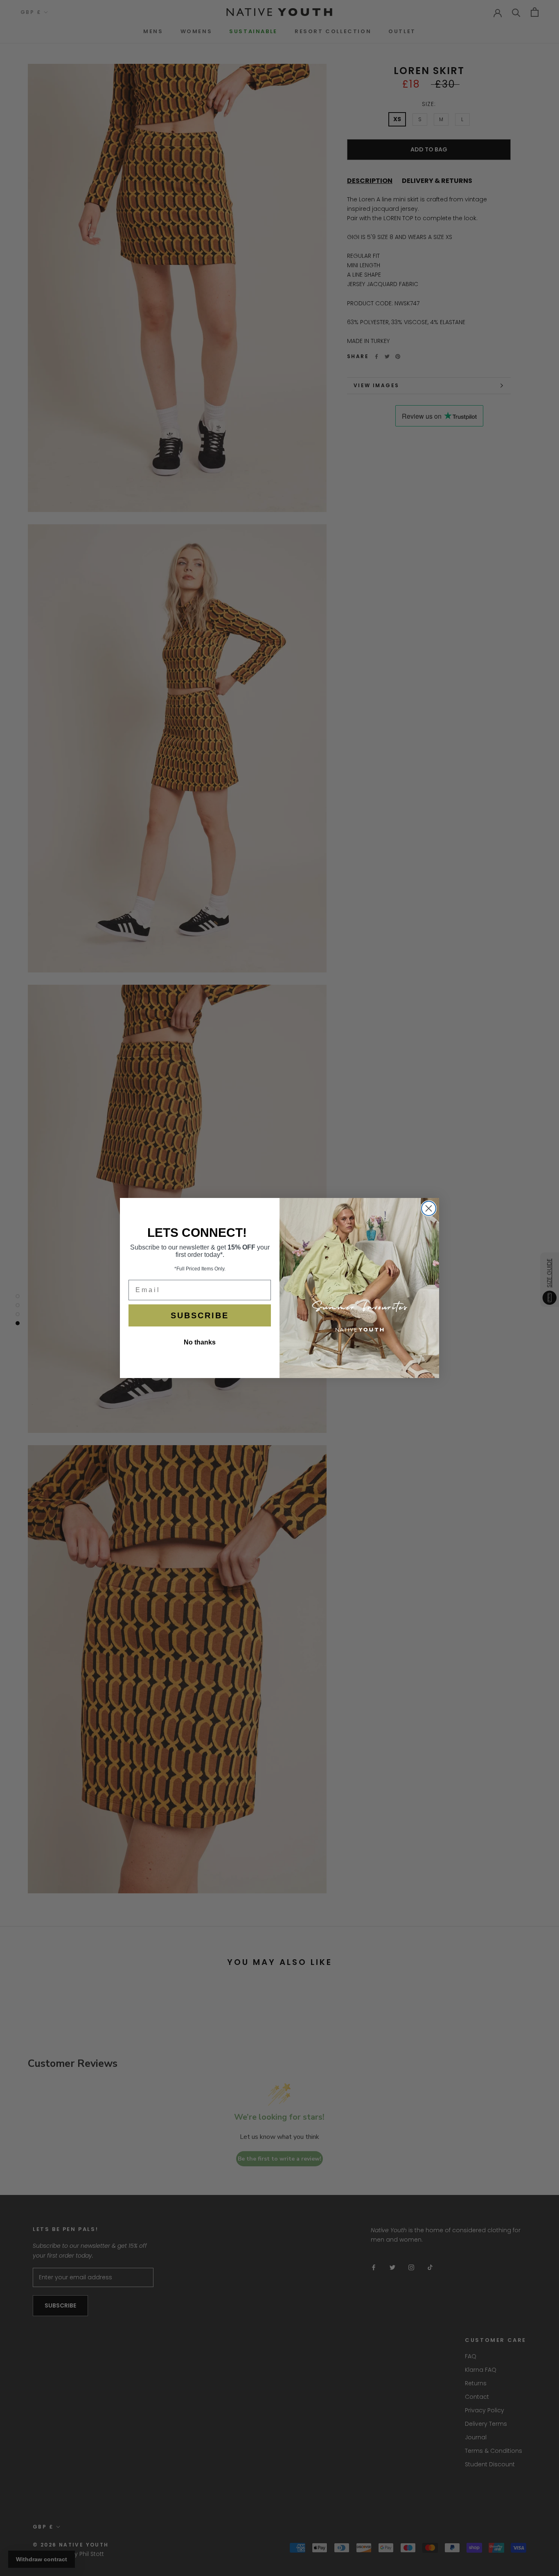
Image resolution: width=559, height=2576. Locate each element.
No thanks (200, 1342)
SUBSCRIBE (200, 1315)
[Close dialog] (429, 1208)
